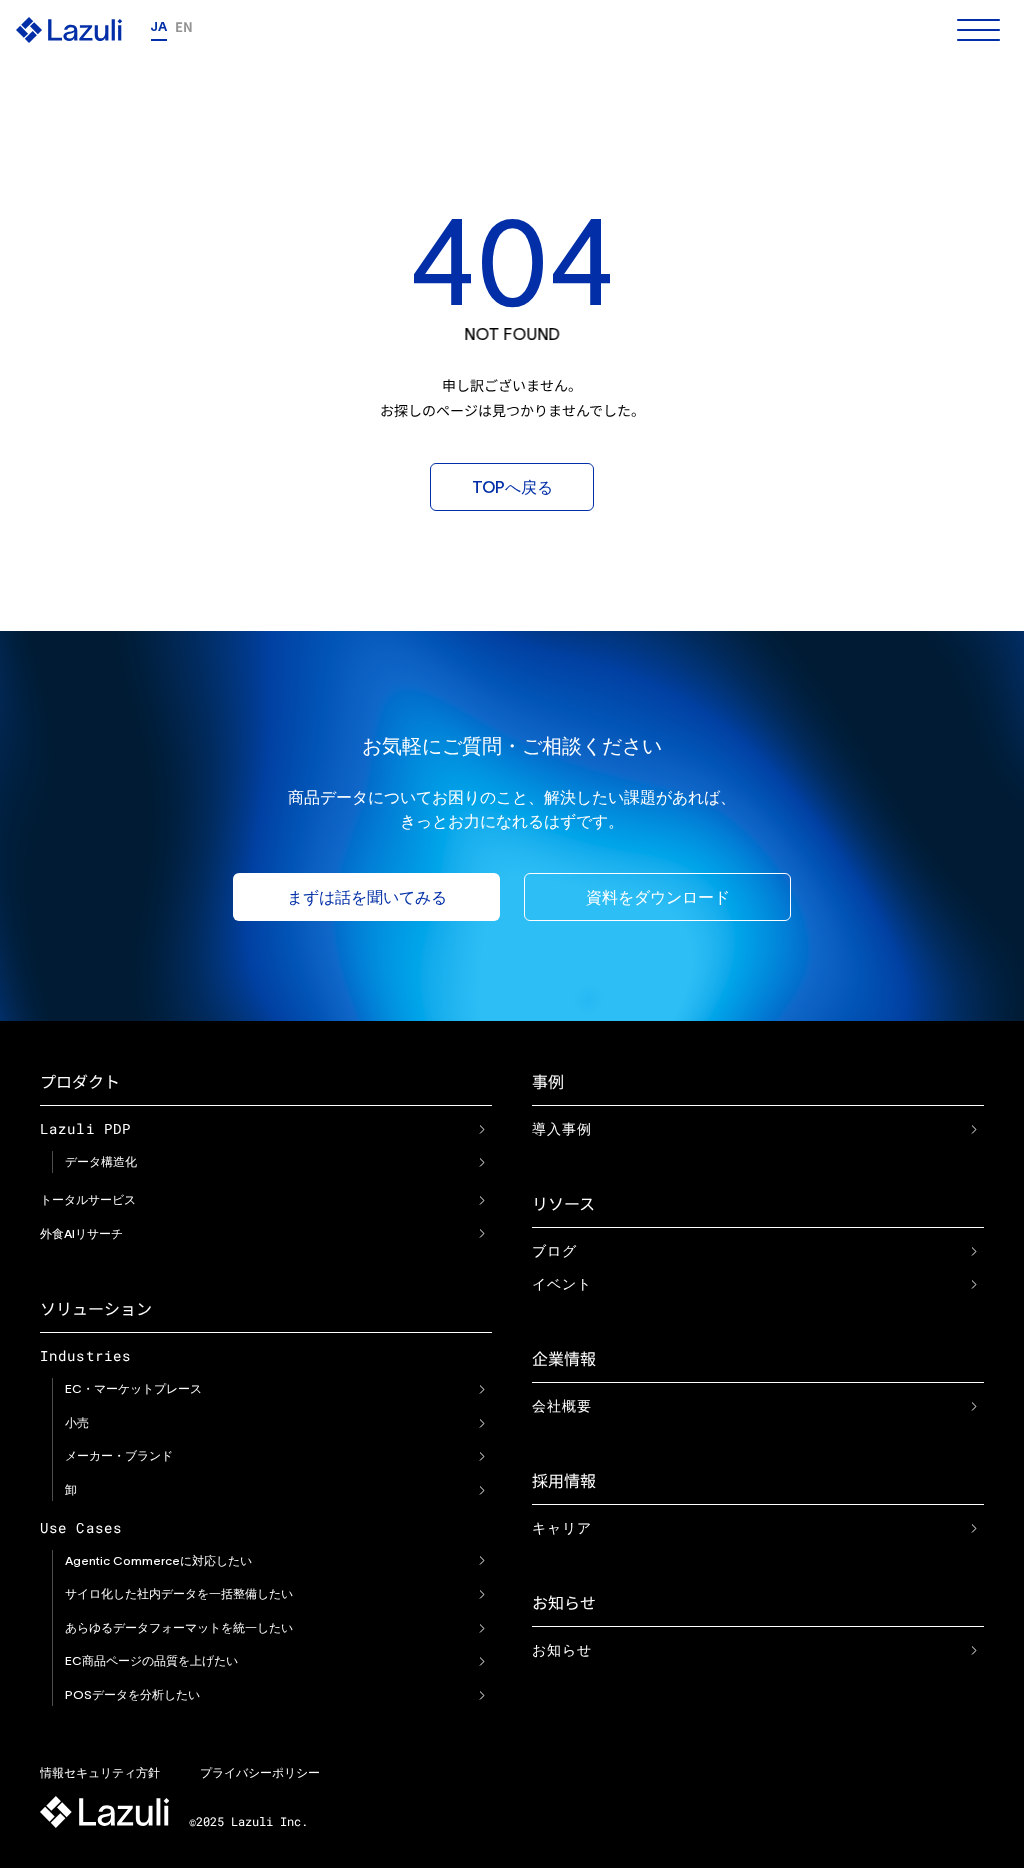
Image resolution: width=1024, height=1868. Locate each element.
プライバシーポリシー (260, 1772)
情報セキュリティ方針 (100, 1772)
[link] (482, 1129)
